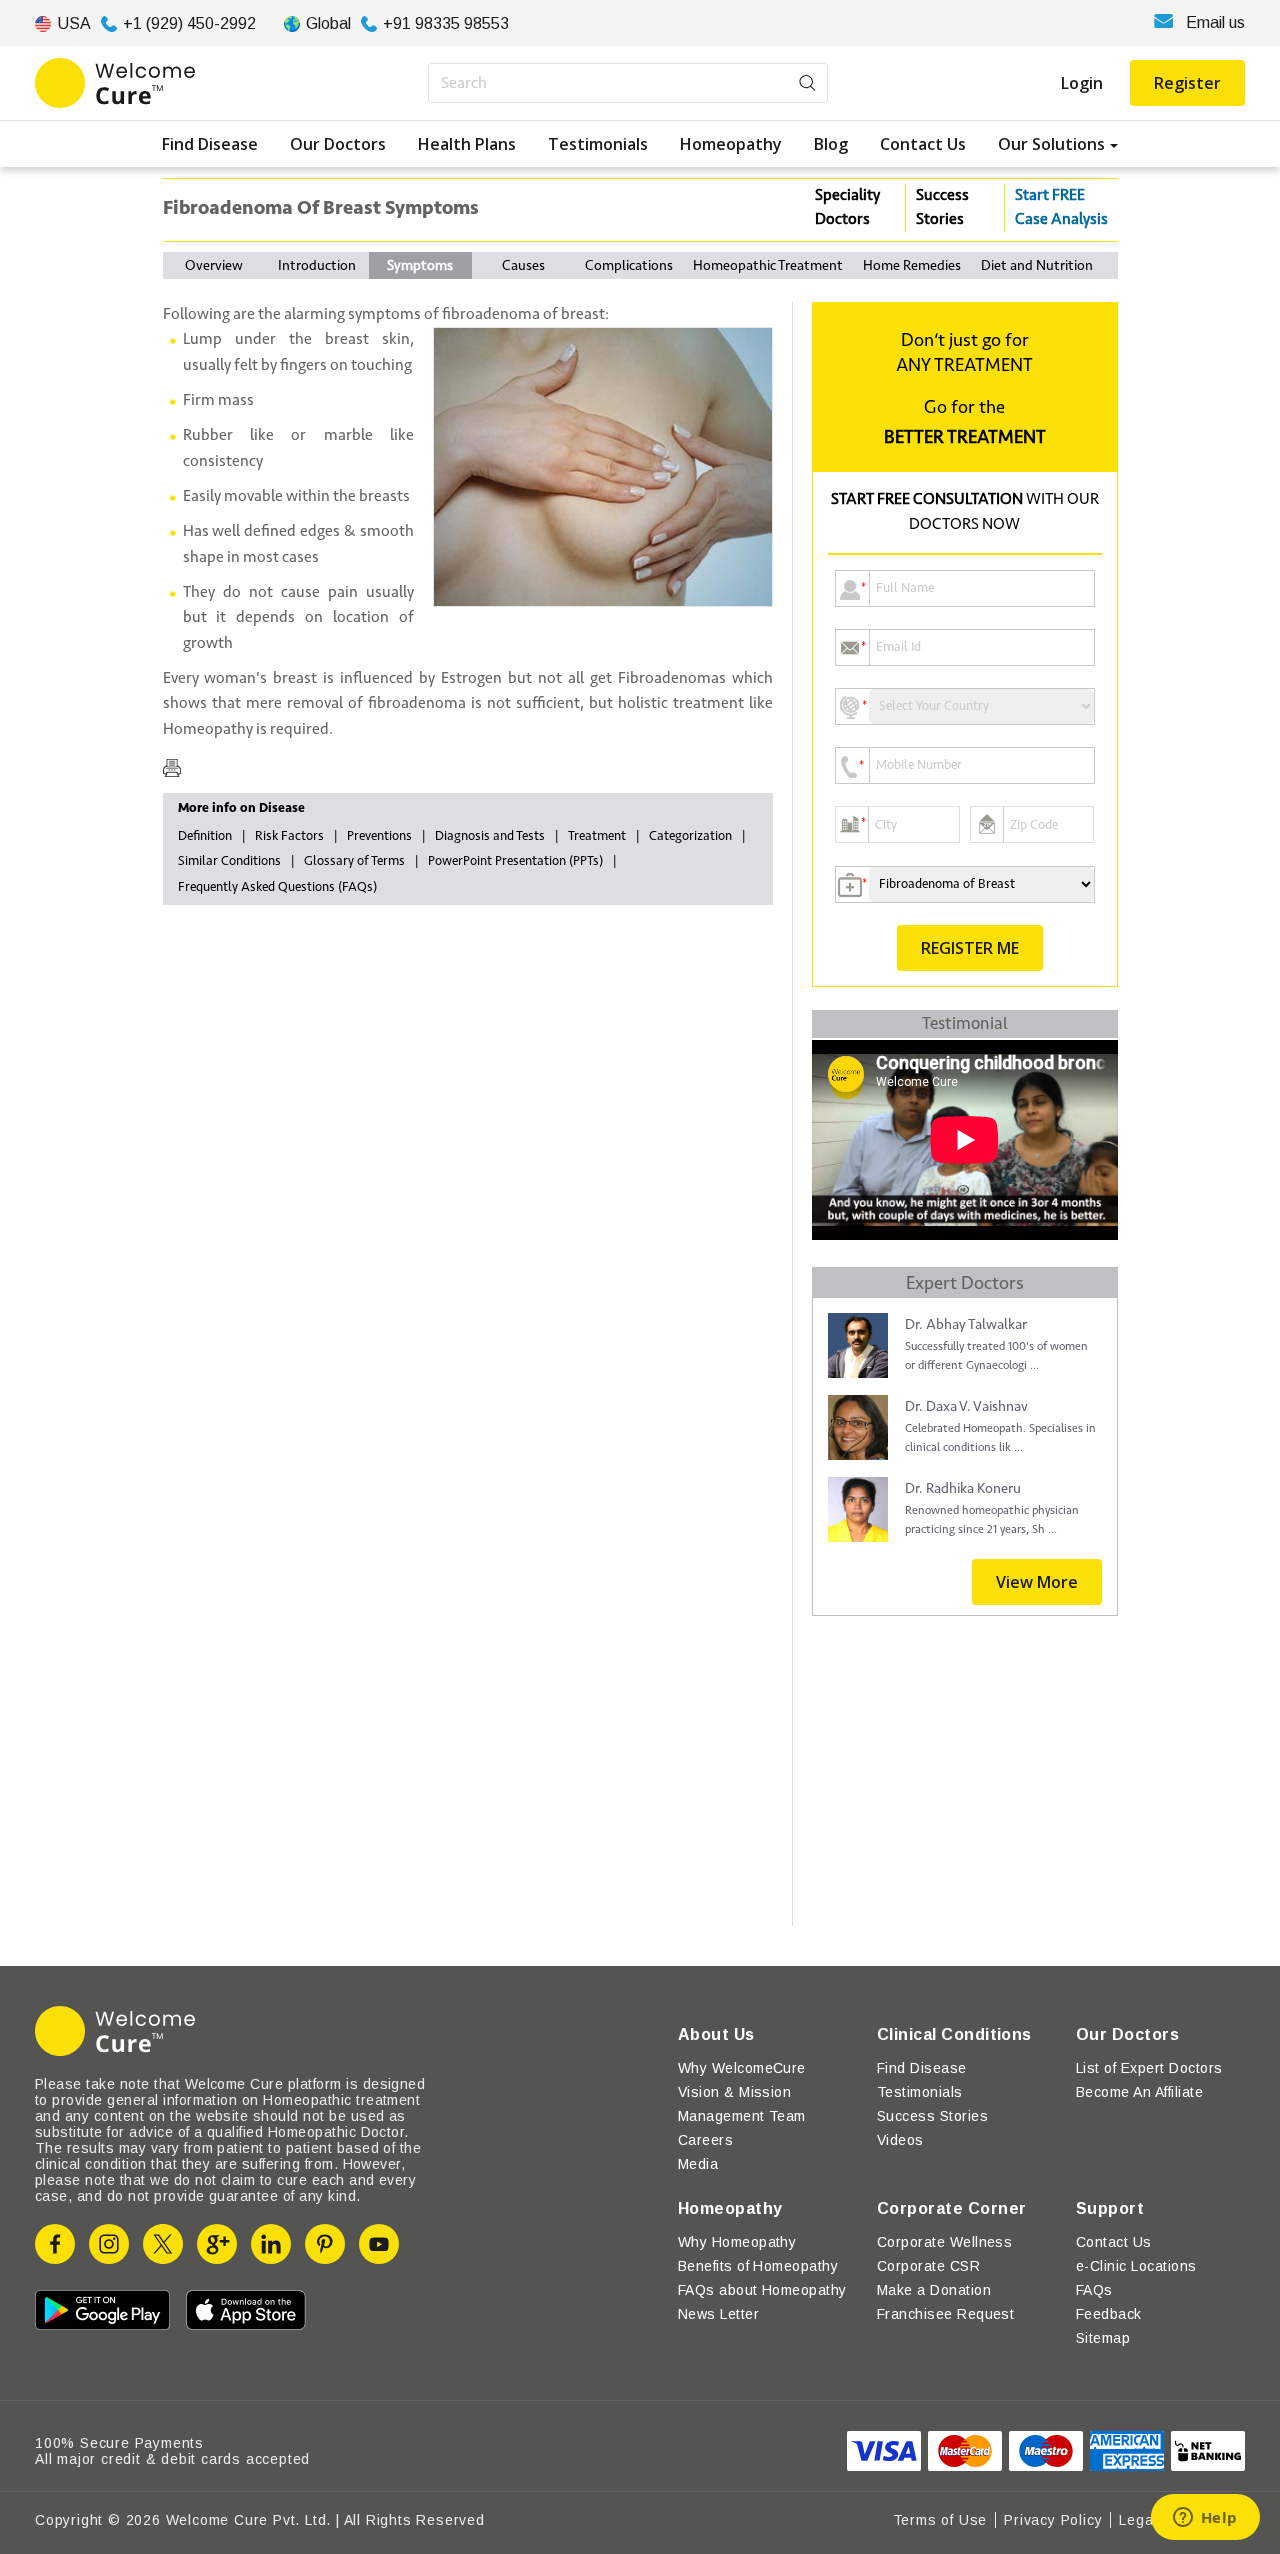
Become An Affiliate (1139, 2092)
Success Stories (942, 207)
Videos (900, 2140)
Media (698, 2164)
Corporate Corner (952, 2208)
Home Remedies (912, 265)
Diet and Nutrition (1037, 265)
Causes (523, 265)
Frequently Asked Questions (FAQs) (277, 887)
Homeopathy (731, 144)
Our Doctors (338, 144)
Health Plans (467, 144)
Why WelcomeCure (742, 2068)
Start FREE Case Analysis (1061, 207)
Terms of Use (940, 2520)
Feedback (1109, 2314)
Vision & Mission (735, 2092)
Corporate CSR (928, 2266)
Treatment (597, 836)
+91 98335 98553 (446, 23)
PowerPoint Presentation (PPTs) (515, 861)
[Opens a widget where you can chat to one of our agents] (1205, 2519)
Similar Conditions (229, 861)
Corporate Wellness (945, 2242)
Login (1082, 83)
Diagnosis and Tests (490, 836)
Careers (705, 2140)
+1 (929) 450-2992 (189, 23)
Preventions (379, 836)
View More (1037, 1582)
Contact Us (923, 144)
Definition (205, 836)
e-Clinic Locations (1136, 2266)
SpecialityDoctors (847, 207)
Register (1187, 83)
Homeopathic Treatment (768, 265)
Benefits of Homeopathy (758, 2266)
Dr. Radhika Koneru (963, 1488)
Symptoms (420, 265)
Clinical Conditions (954, 2034)
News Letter (718, 2314)
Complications (629, 265)
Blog (831, 144)
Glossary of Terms (354, 861)
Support (1110, 2208)
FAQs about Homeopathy (762, 2290)
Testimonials (598, 144)
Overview (214, 265)
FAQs (1094, 2290)
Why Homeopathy (737, 2242)
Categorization (690, 836)
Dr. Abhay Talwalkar (966, 1324)
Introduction (317, 265)
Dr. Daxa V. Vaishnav (966, 1406)
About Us (716, 2034)
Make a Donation (934, 2290)
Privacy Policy (1053, 2520)
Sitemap (1103, 2338)
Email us (1215, 22)
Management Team (742, 2116)
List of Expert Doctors (1149, 2068)
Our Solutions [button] (1051, 144)
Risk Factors (289, 836)
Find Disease (210, 144)
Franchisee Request (946, 2314)
